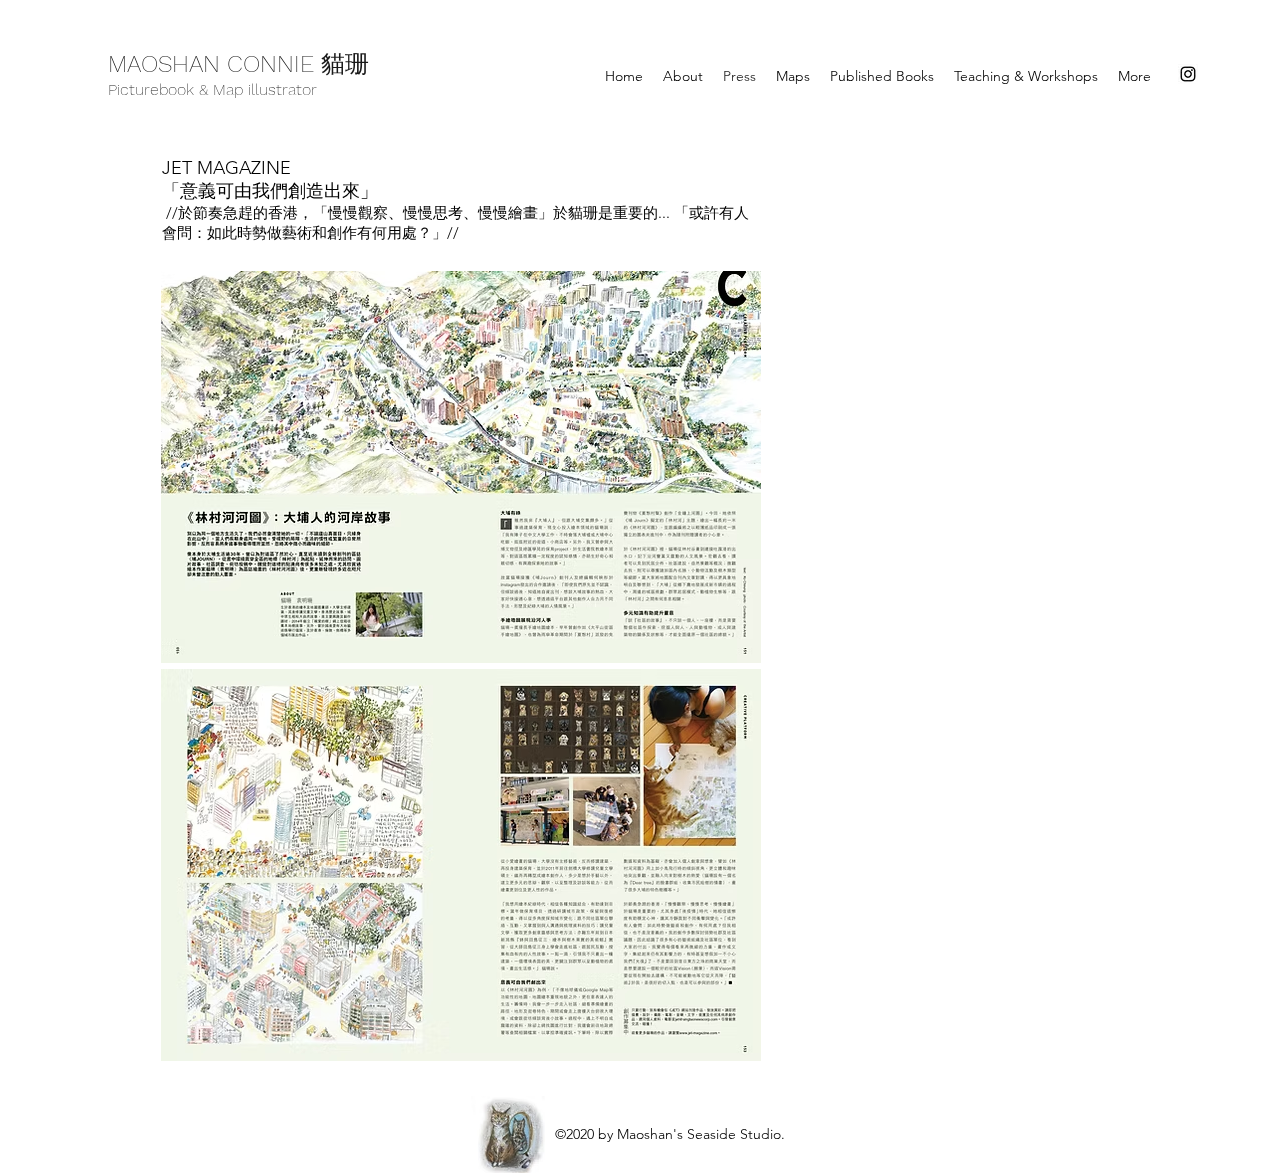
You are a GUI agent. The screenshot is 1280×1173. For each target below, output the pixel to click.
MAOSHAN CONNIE (214, 64)
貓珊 (345, 67)
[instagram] (1188, 74)
